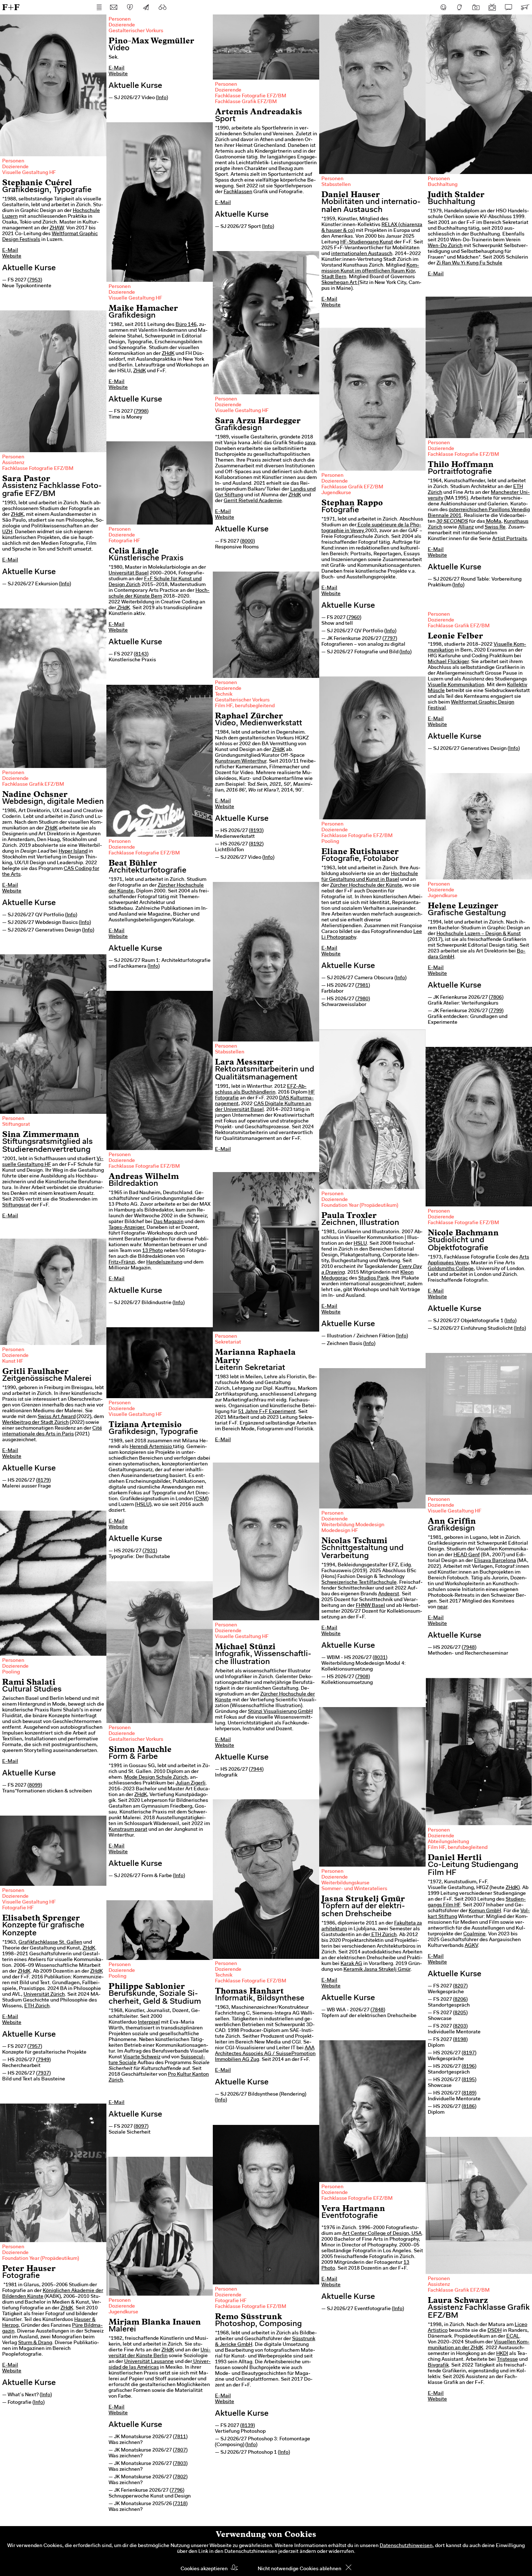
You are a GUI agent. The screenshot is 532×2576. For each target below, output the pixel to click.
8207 (460, 1986)
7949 (43, 2060)
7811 (180, 2437)
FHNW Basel (370, 1606)
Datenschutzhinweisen (406, 2546)
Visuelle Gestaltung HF (29, 173)
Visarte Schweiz (142, 2057)
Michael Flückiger (448, 662)
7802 (180, 2477)
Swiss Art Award (57, 1417)
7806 (496, 998)
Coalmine (474, 1934)
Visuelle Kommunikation (456, 685)
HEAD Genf (467, 1555)
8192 (256, 844)
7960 (354, 618)
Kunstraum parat (128, 1830)
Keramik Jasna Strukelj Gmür (377, 1970)
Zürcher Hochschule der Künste (366, 886)
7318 (180, 2504)
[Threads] (460, 7)
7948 (469, 1648)
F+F (11, 7)
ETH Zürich (383, 1935)
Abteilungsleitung (448, 1842)
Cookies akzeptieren (204, 2569)
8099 (35, 1786)
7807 (180, 2450)
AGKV (471, 1946)
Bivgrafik (438, 2365)
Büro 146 (186, 325)
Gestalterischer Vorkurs (136, 31)
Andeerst (389, 1594)
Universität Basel (129, 573)
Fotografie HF (124, 541)
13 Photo (153, 1251)
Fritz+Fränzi (122, 1262)
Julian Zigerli (191, 1783)
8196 (469, 2067)
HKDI (502, 2354)
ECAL (513, 2337)
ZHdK (168, 354)
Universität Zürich (44, 1995)
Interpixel (149, 2023)
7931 (150, 1551)
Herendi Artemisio (151, 1447)
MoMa (493, 522)
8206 (460, 2000)
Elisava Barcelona (495, 1561)
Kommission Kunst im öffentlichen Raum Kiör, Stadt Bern (370, 271)
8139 (248, 2426)
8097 (141, 2127)
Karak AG (351, 1964)
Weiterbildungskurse (345, 1883)
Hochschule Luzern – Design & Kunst (479, 934)
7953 (35, 280)
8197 (469, 2053)
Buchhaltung (443, 185)
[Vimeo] (508, 7)
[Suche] (162, 7)
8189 (469, 2093)
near (442, 1607)
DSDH (495, 2331)
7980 (363, 999)
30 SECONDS (452, 522)
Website (12, 256)
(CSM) (201, 1499)
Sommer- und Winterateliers (354, 1889)
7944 (256, 1770)
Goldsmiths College (451, 1269)
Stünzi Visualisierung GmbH (280, 1712)
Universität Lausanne (149, 2362)
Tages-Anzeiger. (127, 1228)
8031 (380, 1658)
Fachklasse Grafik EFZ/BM (246, 102)
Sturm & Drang (35, 2343)
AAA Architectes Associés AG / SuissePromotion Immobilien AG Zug (265, 2054)
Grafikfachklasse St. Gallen (50, 1943)
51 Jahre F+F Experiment (267, 1412)
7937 (43, 2074)
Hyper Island (73, 852)
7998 (141, 412)
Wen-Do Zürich (445, 246)
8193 (256, 831)
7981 (363, 986)
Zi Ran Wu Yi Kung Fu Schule (469, 263)
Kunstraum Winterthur (241, 761)
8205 (460, 2013)
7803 (180, 2464)
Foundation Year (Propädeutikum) (360, 1206)
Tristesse (507, 2360)
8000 (248, 542)
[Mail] (114, 7)
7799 (496, 1011)
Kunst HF (13, 1362)
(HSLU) (143, 1505)
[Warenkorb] (525, 7)
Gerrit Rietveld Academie (253, 501)
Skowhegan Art (339, 283)
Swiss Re (495, 527)
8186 (469, 2107)
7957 (35, 2047)
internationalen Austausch (362, 254)
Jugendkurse (336, 493)
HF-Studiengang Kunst (367, 242)
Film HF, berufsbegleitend (245, 706)
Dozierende (15, 167)
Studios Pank (373, 1278)
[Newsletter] (146, 7)
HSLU (360, 1244)
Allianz (466, 527)
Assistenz (13, 463)
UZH (7, 532)
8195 (469, 2080)
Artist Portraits (510, 539)
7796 (177, 2491)
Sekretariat (228, 1342)
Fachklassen (238, 192)
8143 (141, 654)
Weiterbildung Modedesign (353, 1525)
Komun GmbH (485, 1911)
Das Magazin (168, 1222)
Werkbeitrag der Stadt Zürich (35, 1423)
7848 (378, 2010)
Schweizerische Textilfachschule (359, 1583)
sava (310, 443)
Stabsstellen (336, 185)
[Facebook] (443, 7)
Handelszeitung (164, 1262)
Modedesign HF (340, 1531)
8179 (43, 1481)
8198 (460, 2040)
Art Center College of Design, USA (382, 2234)
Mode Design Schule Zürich (156, 1778)
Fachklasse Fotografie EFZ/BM (251, 96)
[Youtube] (492, 7)
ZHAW (57, 228)
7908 (363, 1677)
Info (162, 98)
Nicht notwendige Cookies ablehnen (299, 2569)
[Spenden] (130, 7)
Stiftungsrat (16, 1125)
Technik (224, 695)
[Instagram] (476, 7)
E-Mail (10, 251)
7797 (390, 639)
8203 (460, 2027)
